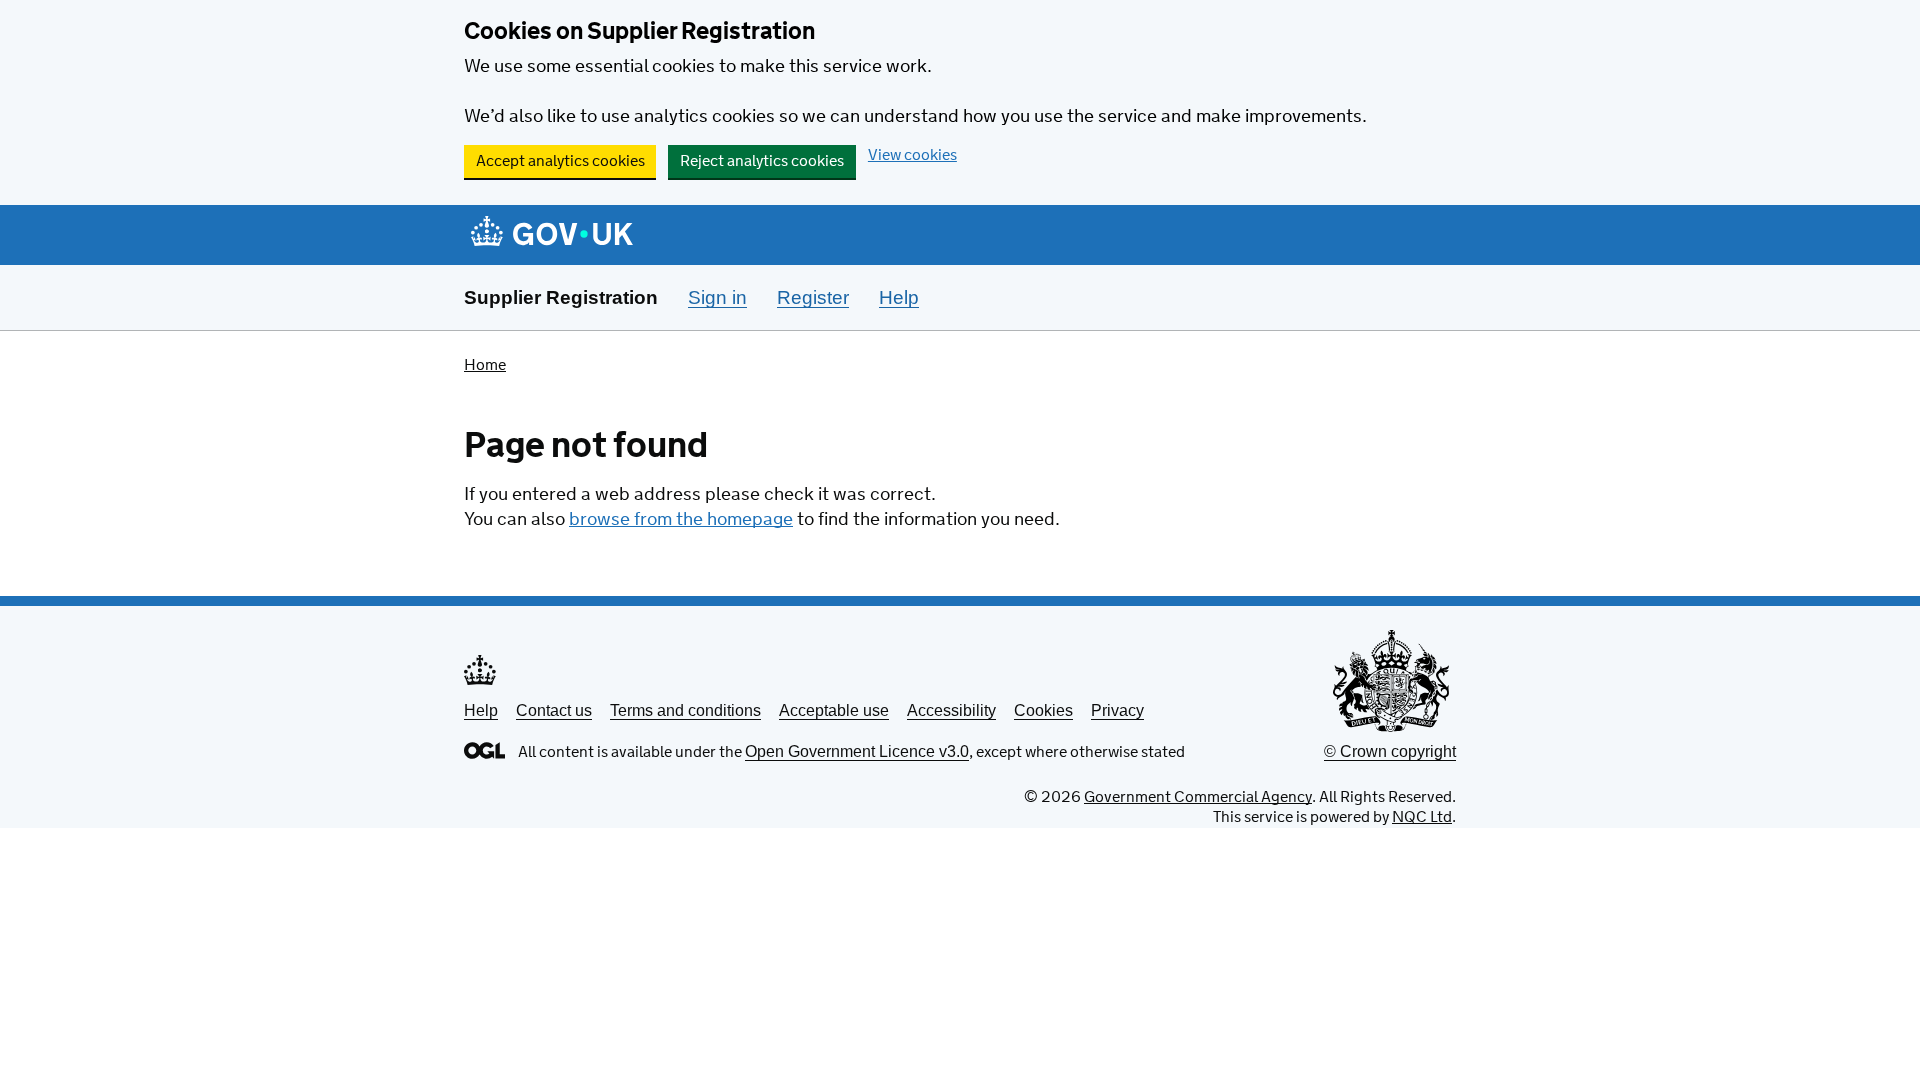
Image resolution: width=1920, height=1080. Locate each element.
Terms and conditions (685, 710)
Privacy (1117, 710)
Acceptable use (834, 710)
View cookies (912, 155)
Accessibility (951, 710)
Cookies (1043, 710)
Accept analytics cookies (560, 161)
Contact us (554, 710)
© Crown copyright (1390, 751)
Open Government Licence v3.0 (857, 751)
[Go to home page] (552, 236)
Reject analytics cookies (762, 161)
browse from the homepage (681, 520)
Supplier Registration (561, 297)
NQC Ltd (1422, 817)
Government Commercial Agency (1198, 797)
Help (481, 710)
